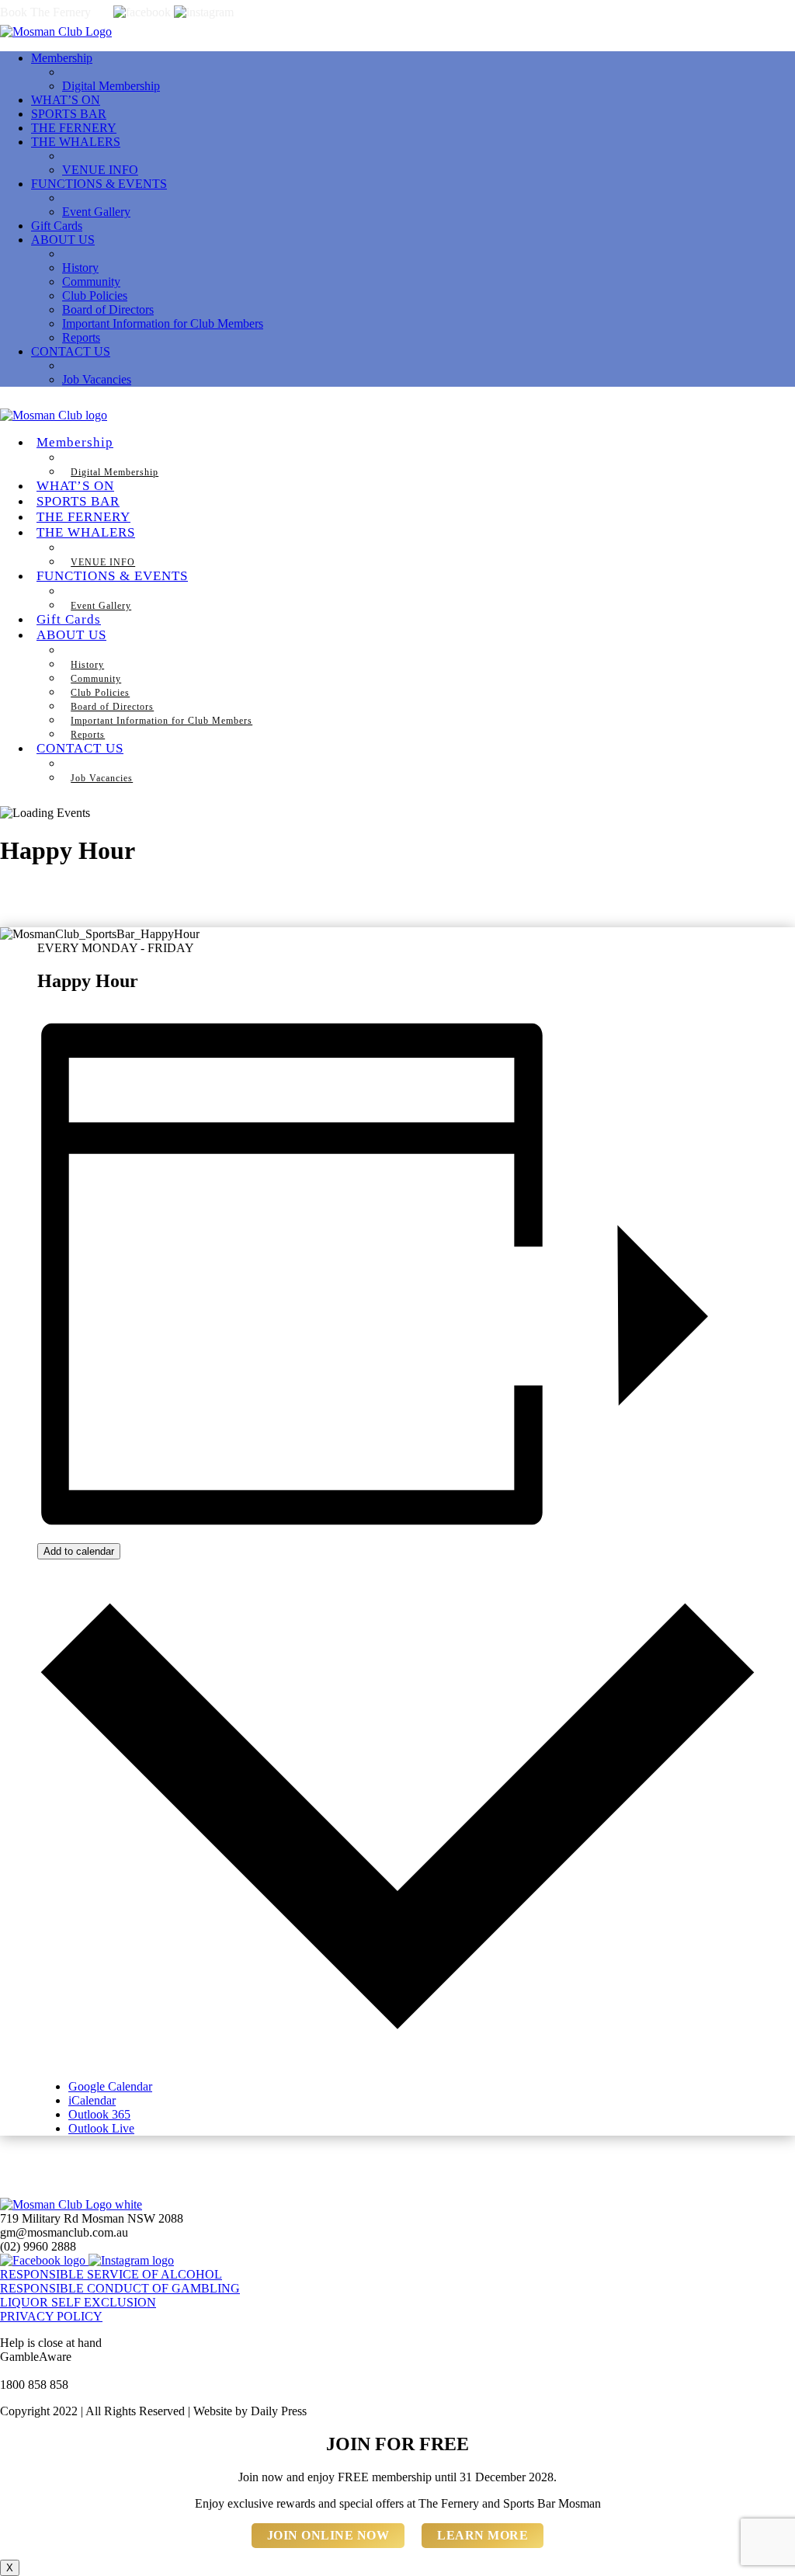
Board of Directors (108, 309)
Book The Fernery (45, 12)
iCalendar (92, 2100)
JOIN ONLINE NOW (328, 2535)
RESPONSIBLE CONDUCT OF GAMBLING (120, 2288)
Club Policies (95, 295)
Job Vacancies (97, 379)
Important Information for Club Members (163, 323)
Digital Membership (111, 86)
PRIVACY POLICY (51, 2316)
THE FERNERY (74, 128)
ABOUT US (63, 240)
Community (91, 282)
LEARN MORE (483, 2535)
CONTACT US (71, 351)
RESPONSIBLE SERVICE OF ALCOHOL (111, 2274)
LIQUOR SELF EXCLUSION (78, 2302)
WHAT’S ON (66, 100)
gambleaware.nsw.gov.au (62, 2371)
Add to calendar (79, 1551)
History (80, 268)
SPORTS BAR (69, 114)
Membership (62, 58)
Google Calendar (110, 2086)
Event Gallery (96, 212)
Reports (81, 337)
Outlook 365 (99, 2114)
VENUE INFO (100, 170)
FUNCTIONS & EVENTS (99, 184)
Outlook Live (101, 2128)
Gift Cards (57, 226)
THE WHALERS (76, 142)
